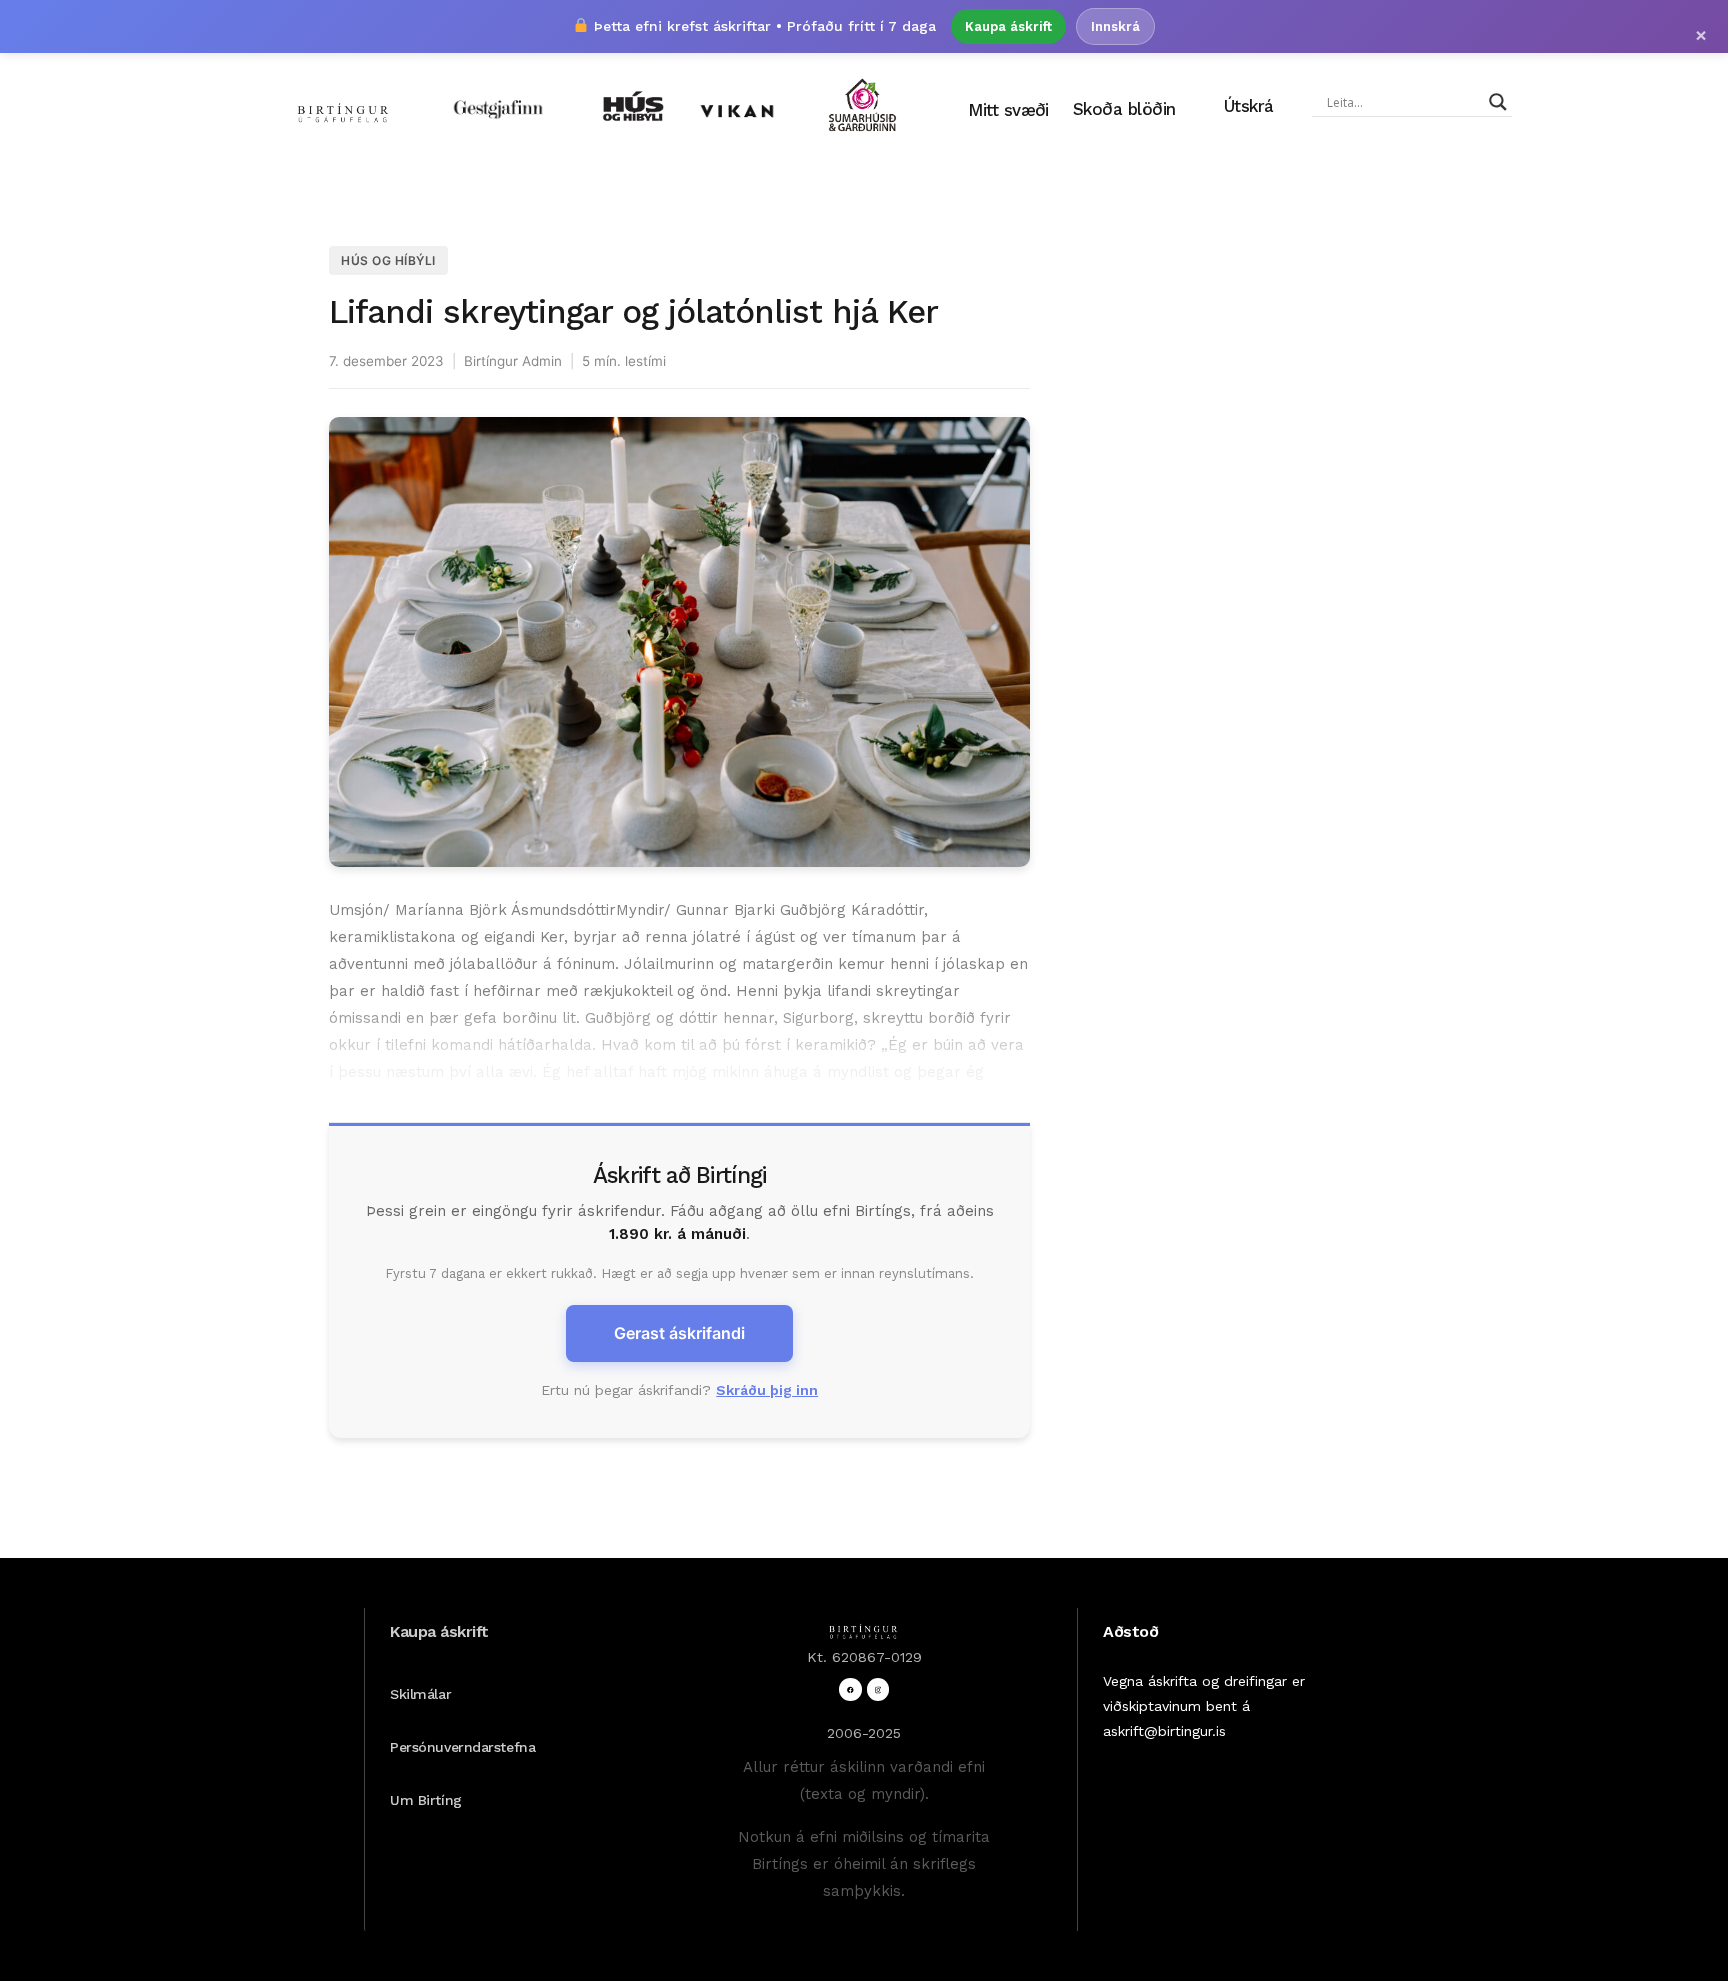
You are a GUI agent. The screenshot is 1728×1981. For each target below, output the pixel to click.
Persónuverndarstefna (462, 1747)
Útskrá (1249, 106)
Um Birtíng (426, 1800)
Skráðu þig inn (767, 1390)
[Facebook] (850, 1689)
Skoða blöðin (1124, 109)
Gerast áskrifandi (679, 1333)
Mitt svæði (1008, 110)
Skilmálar (420, 1694)
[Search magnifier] (1498, 102)
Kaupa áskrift (1008, 26)
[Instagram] (878, 1689)
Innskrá (1115, 26)
